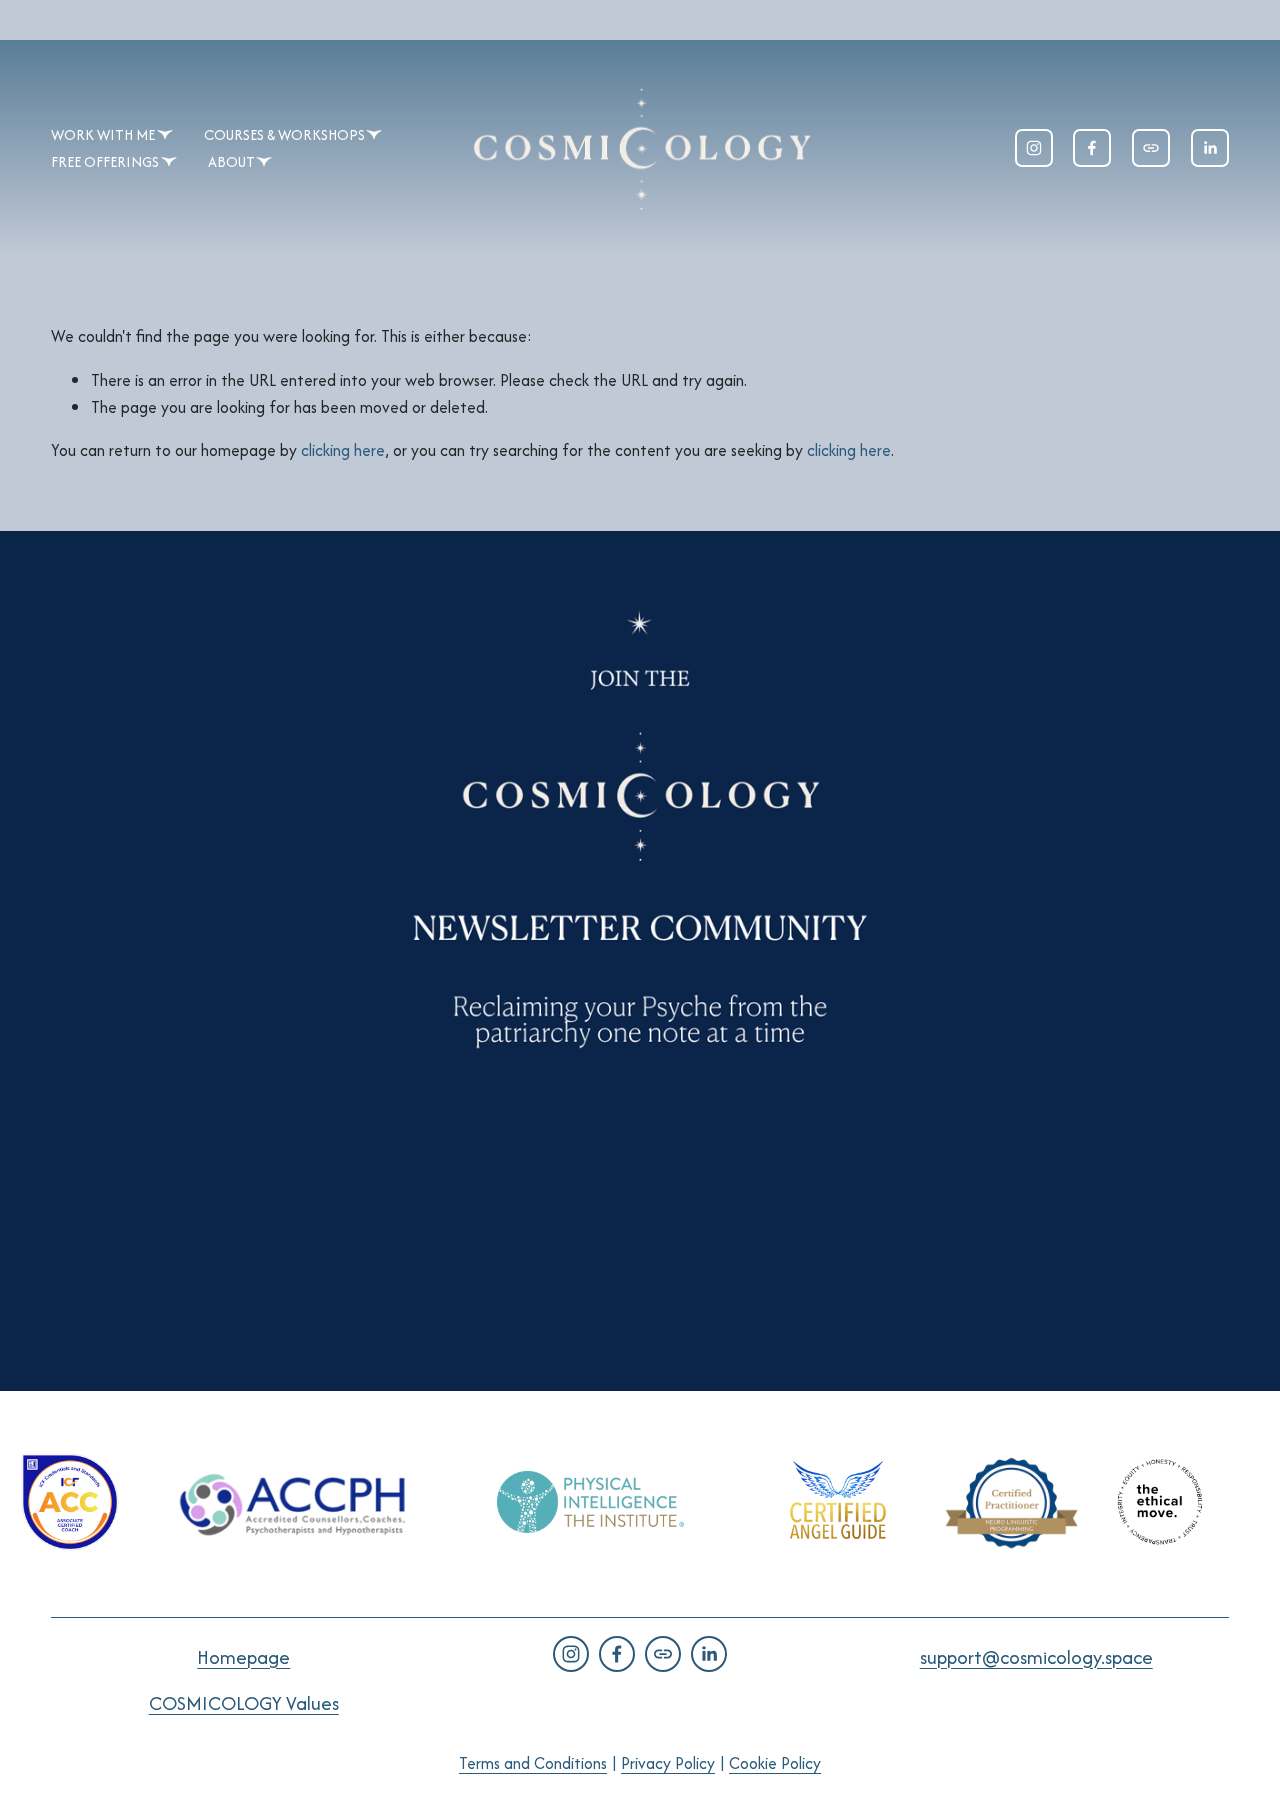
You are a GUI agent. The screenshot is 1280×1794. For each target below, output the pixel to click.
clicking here (343, 450)
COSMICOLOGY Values (244, 1703)
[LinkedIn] (1210, 148)
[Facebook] (1092, 148)
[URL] (1151, 148)
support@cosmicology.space (1036, 1657)
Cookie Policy (775, 1763)
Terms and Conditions (533, 1763)
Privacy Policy (668, 1763)
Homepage (243, 1657)
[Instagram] (1034, 148)
